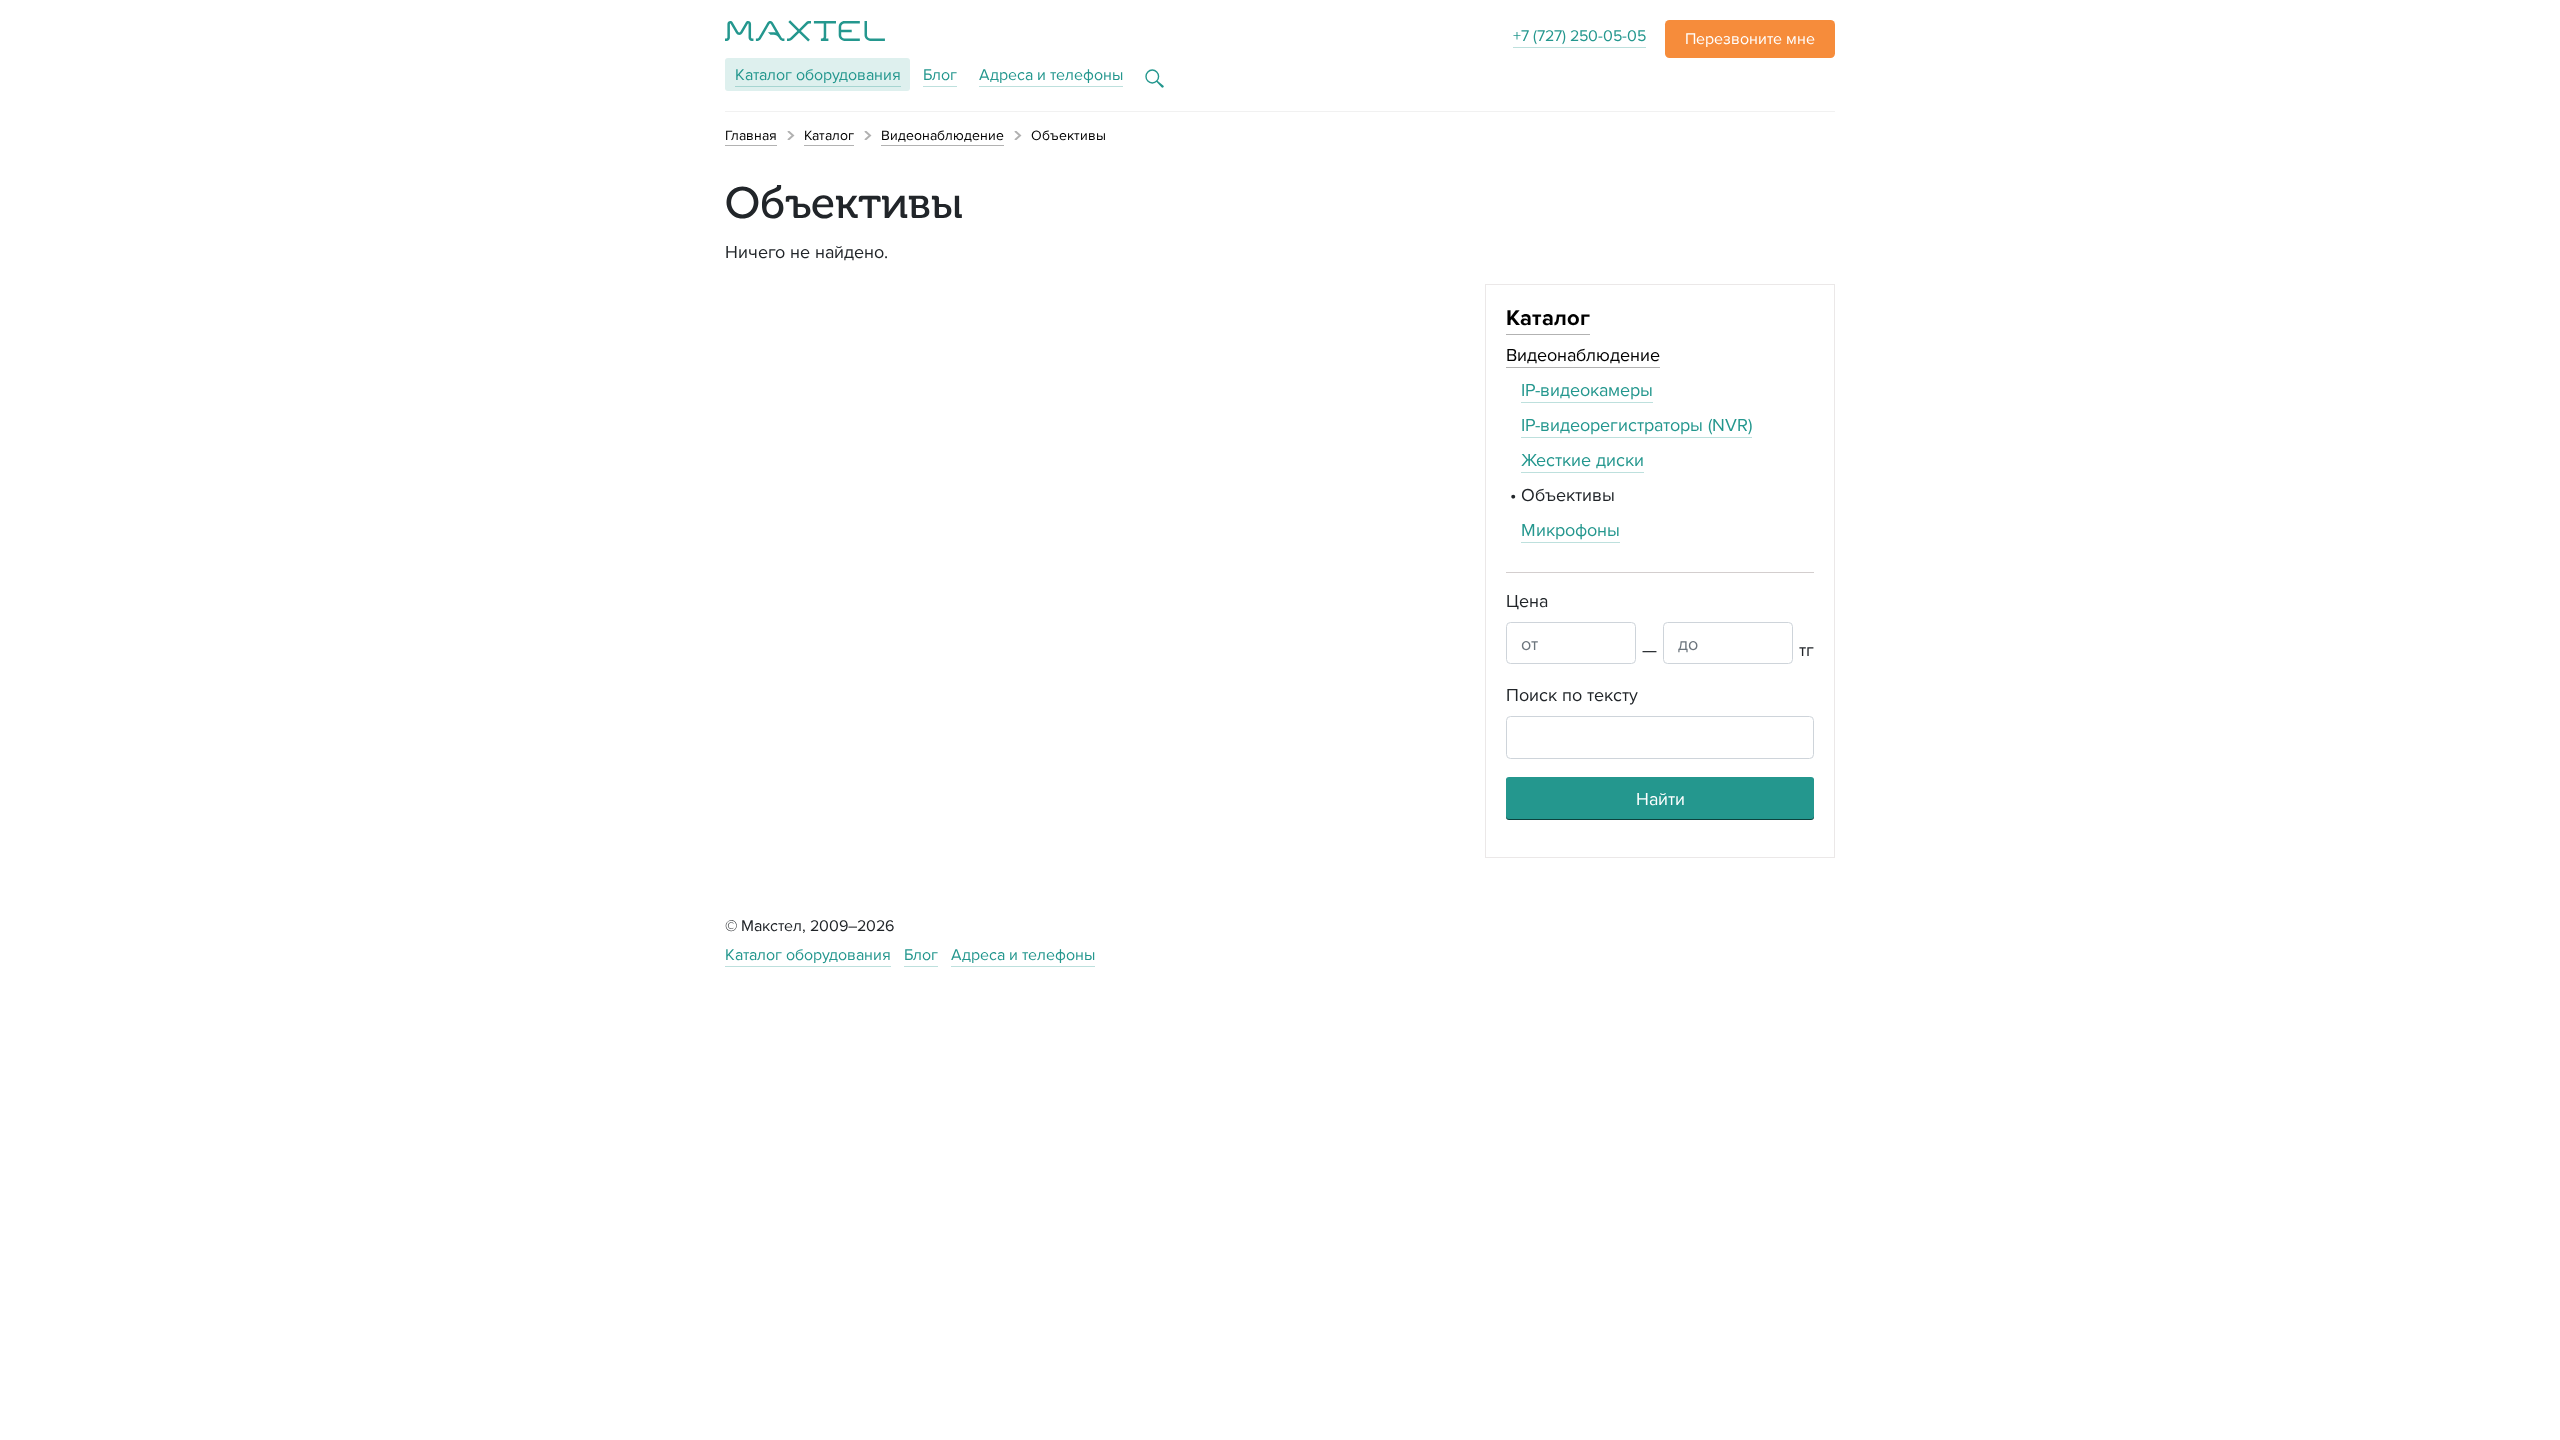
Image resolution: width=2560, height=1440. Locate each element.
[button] (1750, 39)
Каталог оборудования (808, 954)
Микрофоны (1570, 529)
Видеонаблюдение (1583, 354)
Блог (940, 74)
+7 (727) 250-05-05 (1579, 35)
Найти (1660, 798)
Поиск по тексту (1572, 694)
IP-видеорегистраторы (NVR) (1636, 424)
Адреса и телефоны (1051, 74)
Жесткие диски (1582, 459)
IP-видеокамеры (1587, 389)
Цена (1527, 600)
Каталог (818, 74)
